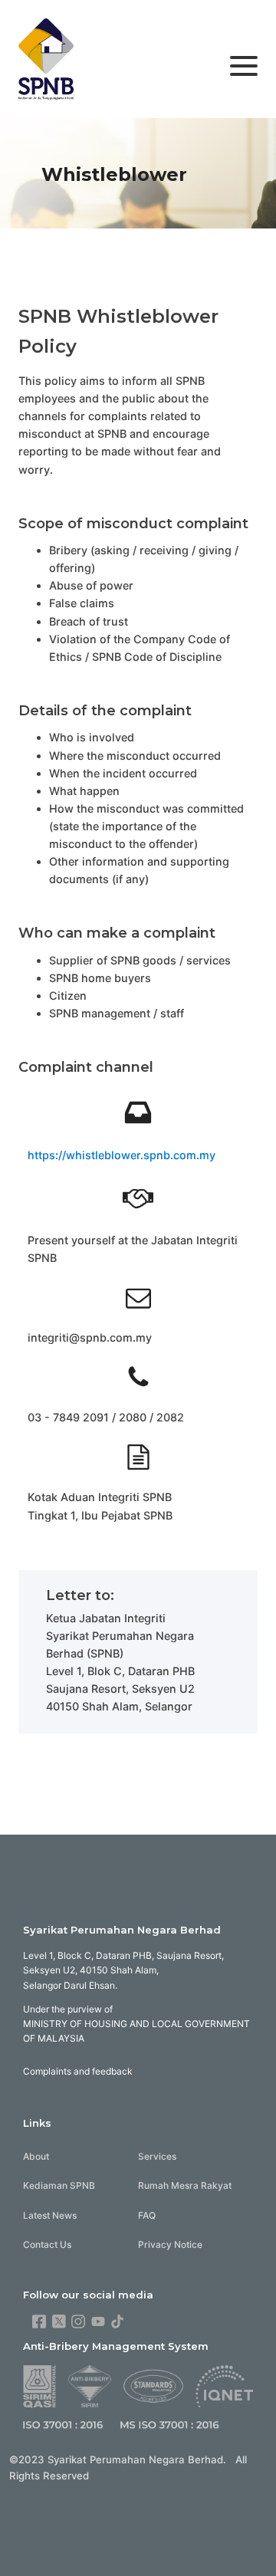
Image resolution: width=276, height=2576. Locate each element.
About (36, 2156)
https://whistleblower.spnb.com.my (122, 1155)
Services (157, 2156)
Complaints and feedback (78, 2071)
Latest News (50, 2215)
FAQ (147, 2215)
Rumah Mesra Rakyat (185, 2185)
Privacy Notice (170, 2244)
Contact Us (47, 2244)
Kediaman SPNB (59, 2185)
